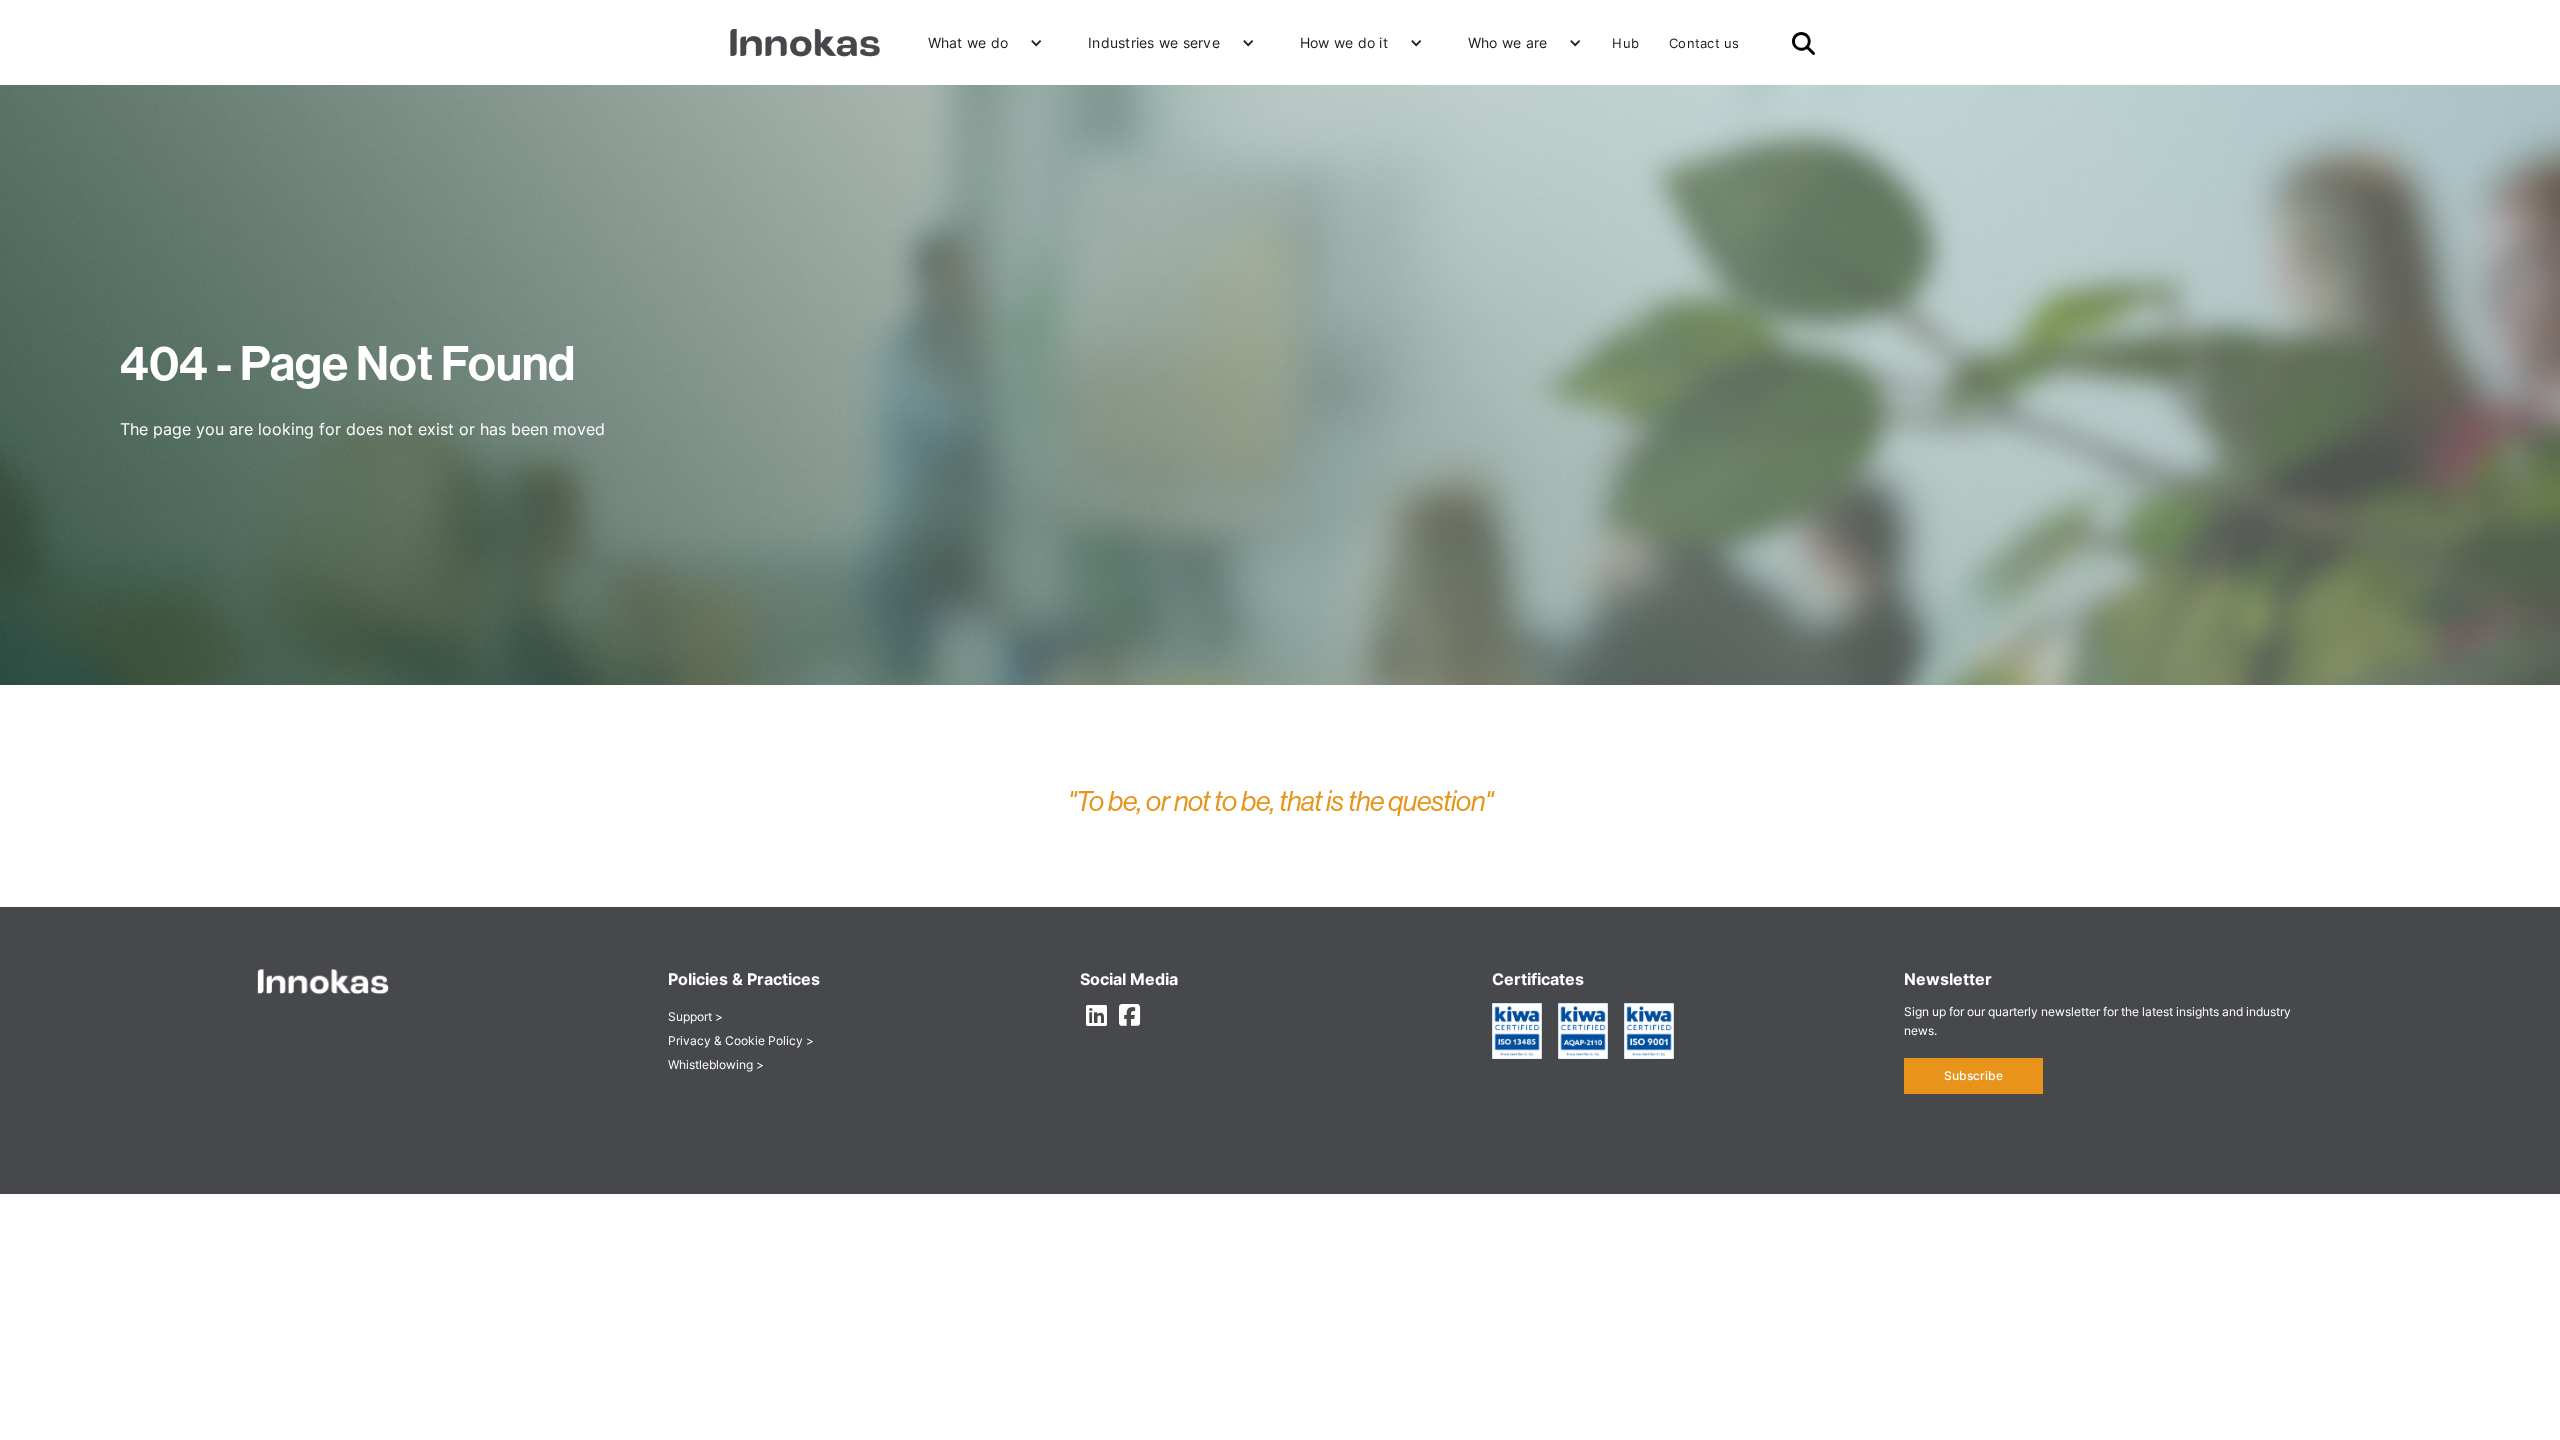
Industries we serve (1154, 42)
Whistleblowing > (716, 1064)
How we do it (1344, 42)
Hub (1625, 43)
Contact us (1704, 43)
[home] (805, 42)
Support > (695, 1016)
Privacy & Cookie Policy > (741, 1040)
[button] (978, 43)
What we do (968, 42)
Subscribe (1973, 1075)
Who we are (1508, 42)
